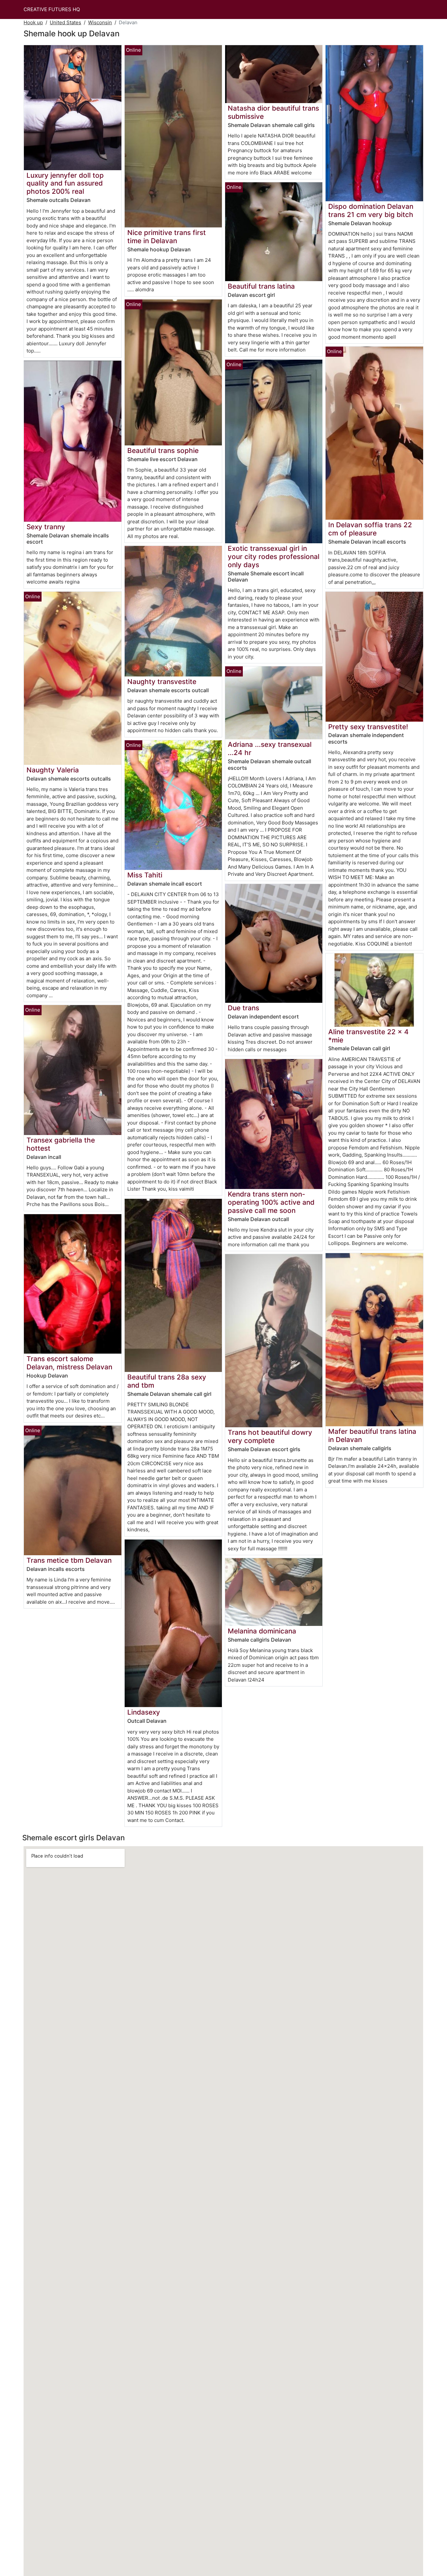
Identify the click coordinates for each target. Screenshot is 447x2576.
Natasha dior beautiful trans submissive (273, 112)
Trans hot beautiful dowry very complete (270, 1436)
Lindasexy (144, 1712)
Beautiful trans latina (261, 286)
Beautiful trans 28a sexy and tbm (167, 1381)
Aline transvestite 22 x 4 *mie (368, 1036)
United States (65, 22)
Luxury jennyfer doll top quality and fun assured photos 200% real (65, 183)
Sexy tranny (46, 527)
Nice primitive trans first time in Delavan (167, 237)
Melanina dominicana (262, 1631)
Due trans (243, 1008)
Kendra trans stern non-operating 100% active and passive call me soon (271, 1202)
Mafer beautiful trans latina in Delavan (372, 1435)
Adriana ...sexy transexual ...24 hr (270, 748)
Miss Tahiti (145, 875)
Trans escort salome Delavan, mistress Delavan (69, 1363)
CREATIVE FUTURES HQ (52, 9)
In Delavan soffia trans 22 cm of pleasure (370, 529)
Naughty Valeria (53, 770)
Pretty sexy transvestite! (368, 727)
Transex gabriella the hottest (61, 1144)
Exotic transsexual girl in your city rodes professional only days (274, 557)
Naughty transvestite (162, 682)
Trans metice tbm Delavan (69, 1560)
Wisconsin (100, 22)
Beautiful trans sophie (163, 450)
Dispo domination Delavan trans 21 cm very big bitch (371, 210)
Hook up (33, 22)
